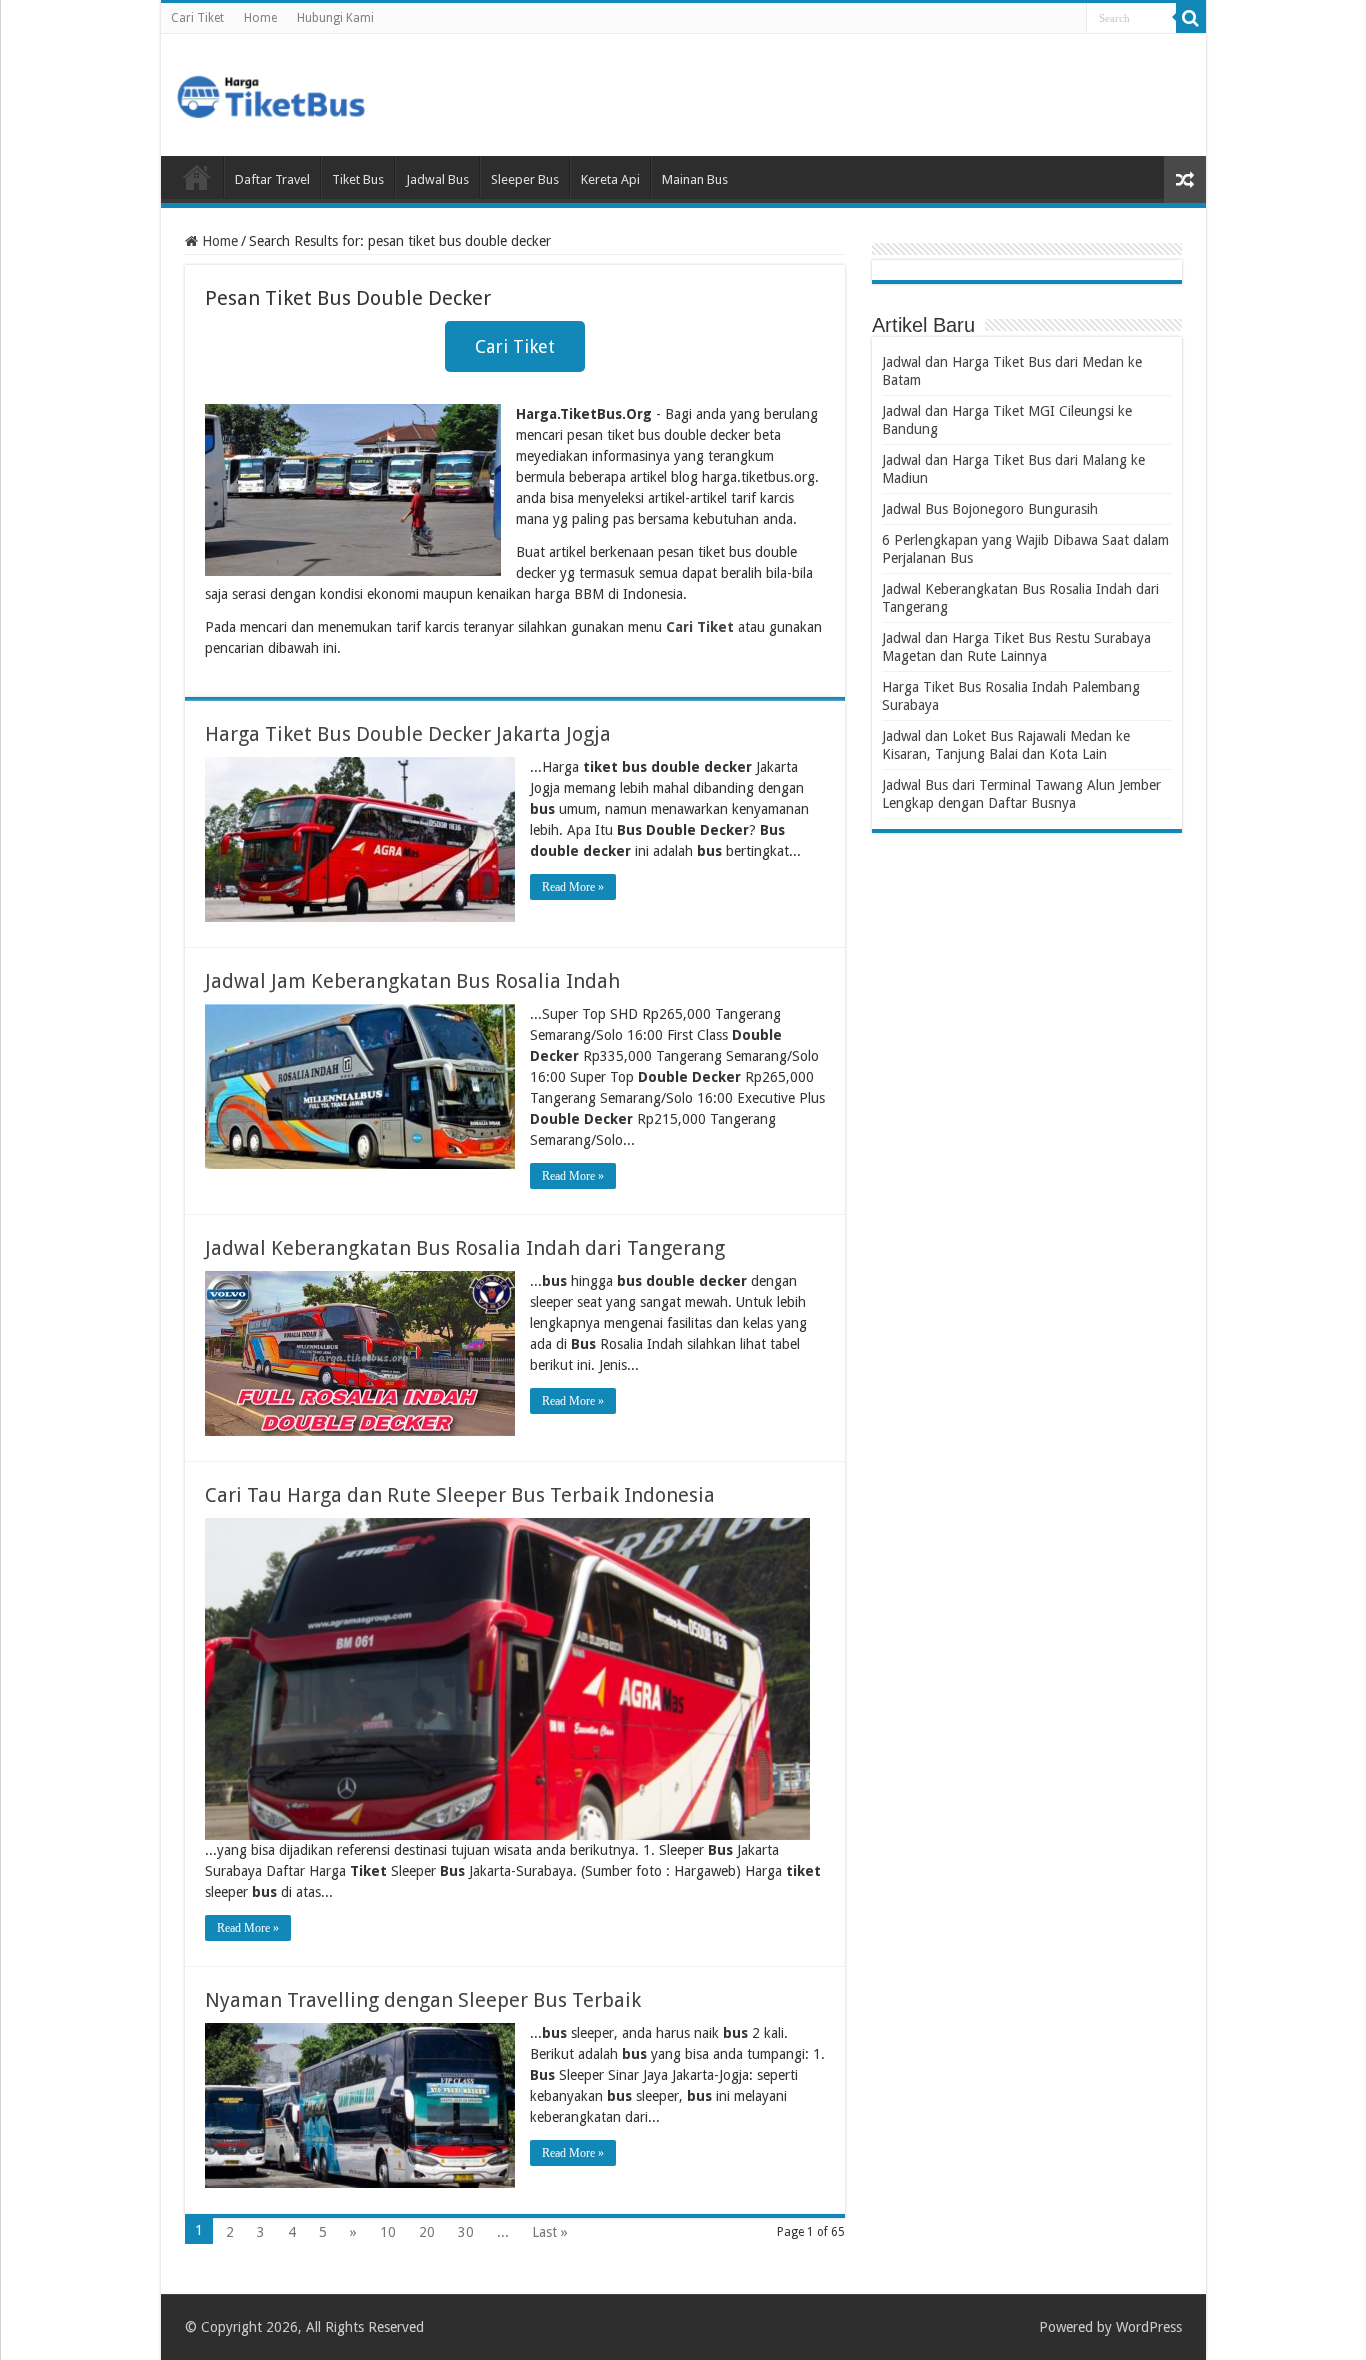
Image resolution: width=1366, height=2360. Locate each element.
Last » (550, 2232)
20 (427, 2232)
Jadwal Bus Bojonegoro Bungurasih (990, 509)
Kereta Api (610, 179)
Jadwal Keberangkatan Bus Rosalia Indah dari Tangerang (465, 1248)
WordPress (1149, 2327)
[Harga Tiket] (271, 93)
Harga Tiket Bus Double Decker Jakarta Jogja (408, 734)
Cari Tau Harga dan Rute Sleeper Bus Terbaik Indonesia (460, 1495)
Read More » (573, 887)
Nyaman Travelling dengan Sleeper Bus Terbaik (423, 2000)
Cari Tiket (197, 18)
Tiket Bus (358, 179)
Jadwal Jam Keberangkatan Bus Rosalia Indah (412, 981)
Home (260, 18)
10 (388, 2232)
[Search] (1191, 18)
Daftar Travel (272, 179)
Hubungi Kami (335, 18)
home (197, 177)
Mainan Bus (695, 179)
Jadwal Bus (437, 179)
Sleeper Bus (525, 179)
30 (466, 2232)
